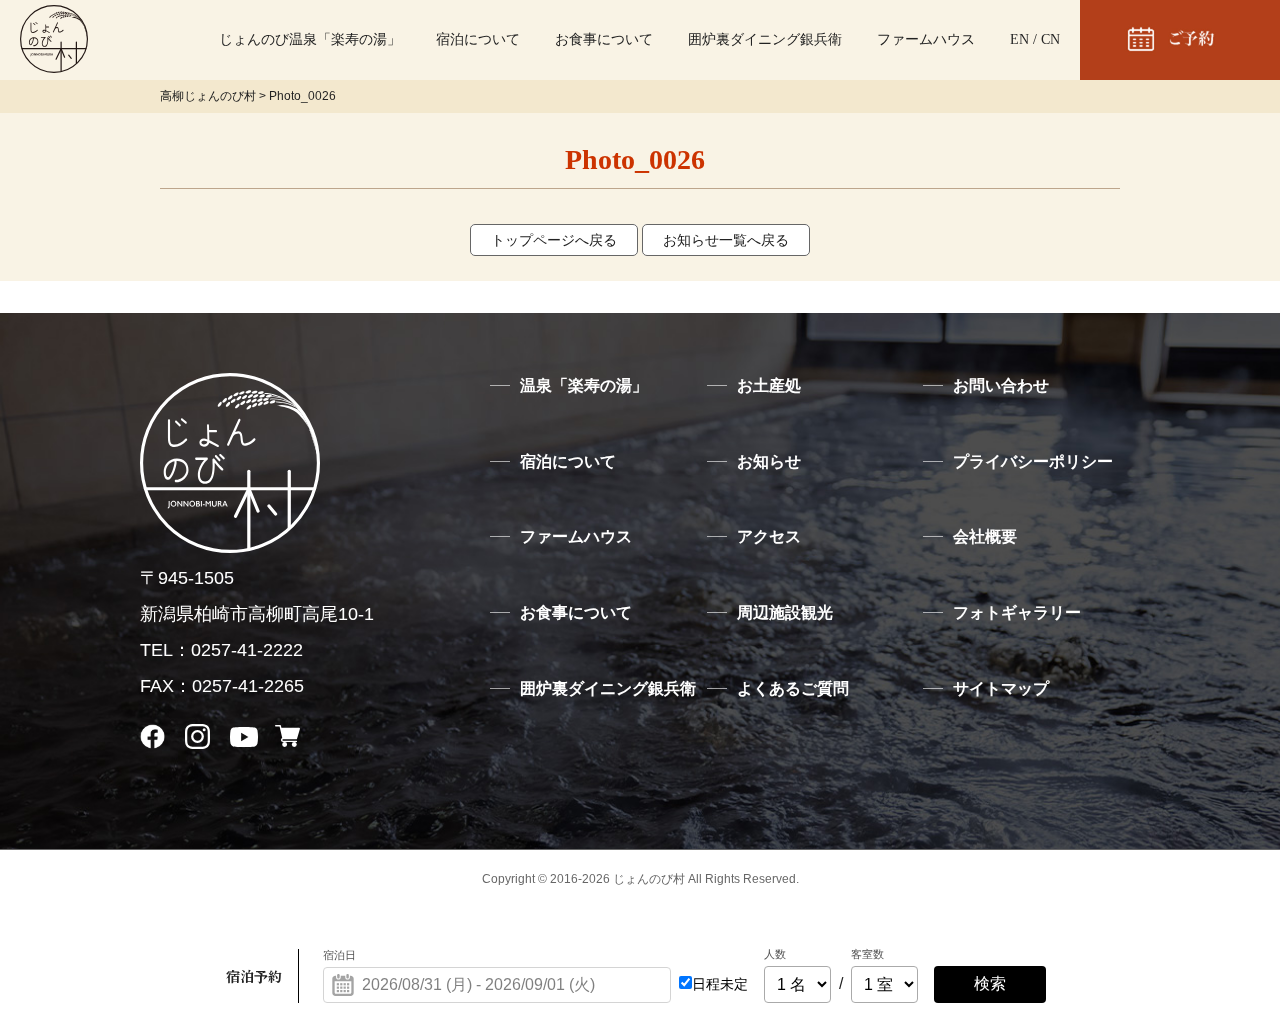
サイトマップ (1001, 688)
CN (1050, 39)
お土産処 (769, 385)
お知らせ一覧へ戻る (726, 240)
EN (1019, 39)
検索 (990, 983)
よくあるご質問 (793, 688)
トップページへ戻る (554, 240)
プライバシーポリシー (1033, 461)
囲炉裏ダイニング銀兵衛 (765, 39)
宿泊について (478, 39)
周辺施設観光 (785, 612)
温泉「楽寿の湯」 (584, 385)
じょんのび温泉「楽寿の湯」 (310, 39)
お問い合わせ (1001, 385)
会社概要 (985, 536)
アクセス (769, 536)
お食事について (604, 39)
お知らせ (769, 461)
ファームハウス (926, 39)
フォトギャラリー (1017, 612)
